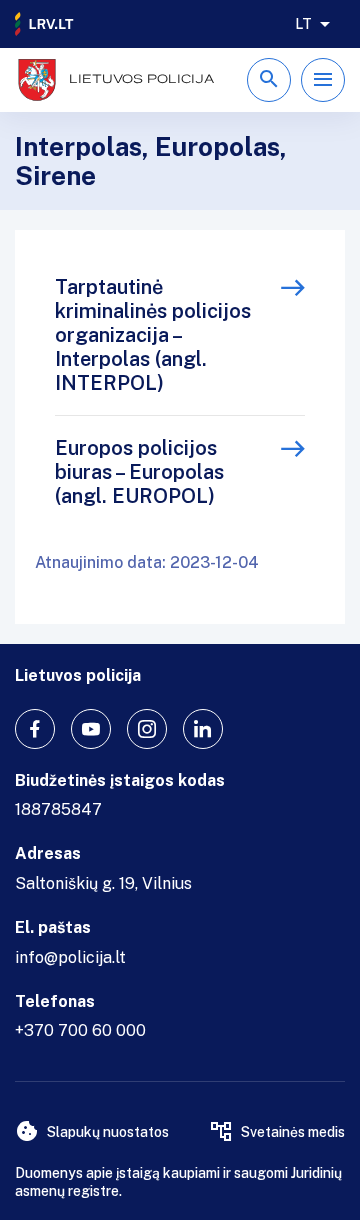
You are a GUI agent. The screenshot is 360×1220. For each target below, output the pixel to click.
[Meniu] (323, 80)
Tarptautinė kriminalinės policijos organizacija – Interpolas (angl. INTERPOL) (153, 335)
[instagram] (147, 729)
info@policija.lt (70, 957)
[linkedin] (203, 729)
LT (303, 24)
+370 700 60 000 (80, 1030)
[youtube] (91, 729)
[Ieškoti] (269, 80)
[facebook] (35, 729)
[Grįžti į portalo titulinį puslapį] (45, 24)
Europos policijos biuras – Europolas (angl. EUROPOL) (139, 472)
